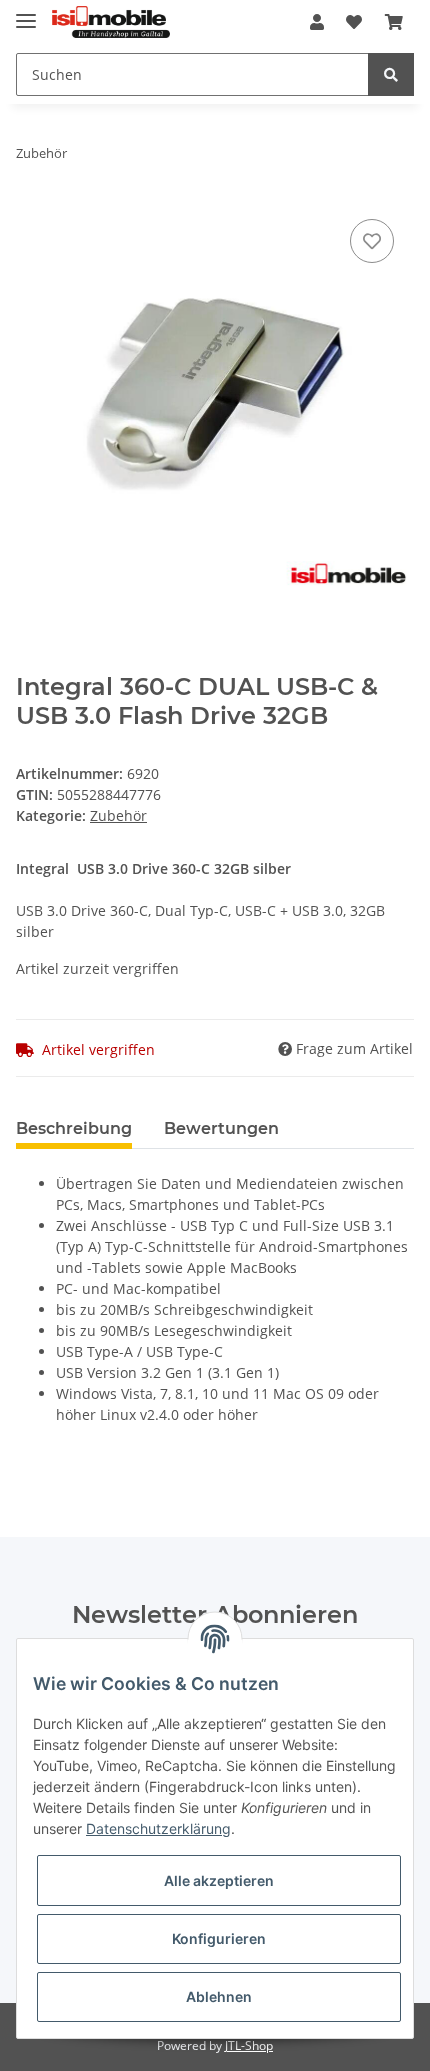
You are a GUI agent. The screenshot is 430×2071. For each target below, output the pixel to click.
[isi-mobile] (111, 22)
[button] (317, 22)
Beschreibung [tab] (74, 1128)
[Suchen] (391, 74)
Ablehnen (219, 1996)
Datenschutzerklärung (158, 1828)
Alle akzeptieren (219, 1880)
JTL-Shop (249, 2045)
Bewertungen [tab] (221, 1128)
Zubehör (118, 815)
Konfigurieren (219, 1938)
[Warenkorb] (394, 22)
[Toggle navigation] (26, 12)
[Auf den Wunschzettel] (372, 241)
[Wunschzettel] (354, 22)
